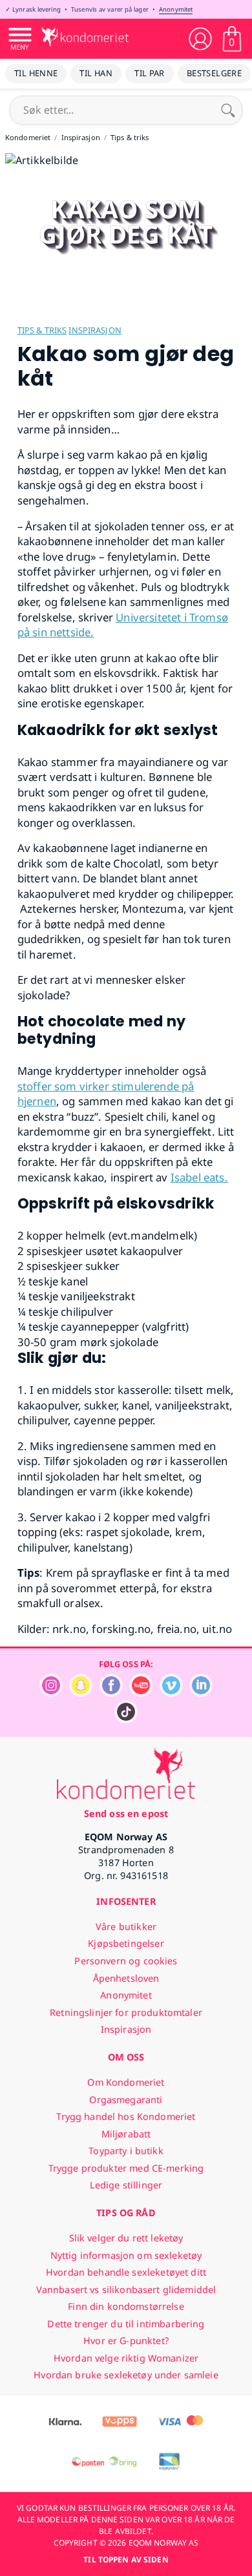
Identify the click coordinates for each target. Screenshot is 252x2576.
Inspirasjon (95, 330)
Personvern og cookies (126, 1961)
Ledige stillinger (126, 2185)
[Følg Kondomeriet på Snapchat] (81, 1693)
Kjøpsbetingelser (126, 1943)
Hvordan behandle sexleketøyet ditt (126, 2272)
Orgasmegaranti (126, 2100)
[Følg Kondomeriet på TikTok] (126, 1720)
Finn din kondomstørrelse (126, 2306)
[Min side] (200, 39)
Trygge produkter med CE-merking (126, 2168)
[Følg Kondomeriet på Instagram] (51, 1693)
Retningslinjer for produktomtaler (126, 2012)
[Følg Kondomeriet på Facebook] (111, 1693)
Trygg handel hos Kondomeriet (126, 2116)
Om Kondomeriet (126, 2082)
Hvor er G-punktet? (126, 2341)
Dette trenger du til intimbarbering (126, 2324)
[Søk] (228, 110)
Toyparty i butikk (126, 2151)
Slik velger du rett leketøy (126, 2238)
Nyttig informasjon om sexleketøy (126, 2255)
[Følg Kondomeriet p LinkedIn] (201, 1693)
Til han (96, 73)
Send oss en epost (126, 1813)
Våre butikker (126, 1927)
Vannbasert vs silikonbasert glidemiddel (126, 2290)
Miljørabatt (126, 2134)
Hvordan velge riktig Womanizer (126, 2358)
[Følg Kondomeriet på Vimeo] (171, 1693)
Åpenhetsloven (126, 1978)
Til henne (36, 73)
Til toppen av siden (126, 2560)
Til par (150, 73)
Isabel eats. (199, 1177)
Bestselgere (214, 73)
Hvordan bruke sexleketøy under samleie (126, 2375)
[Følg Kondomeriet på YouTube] (141, 1693)
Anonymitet (176, 9)
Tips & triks (42, 330)
